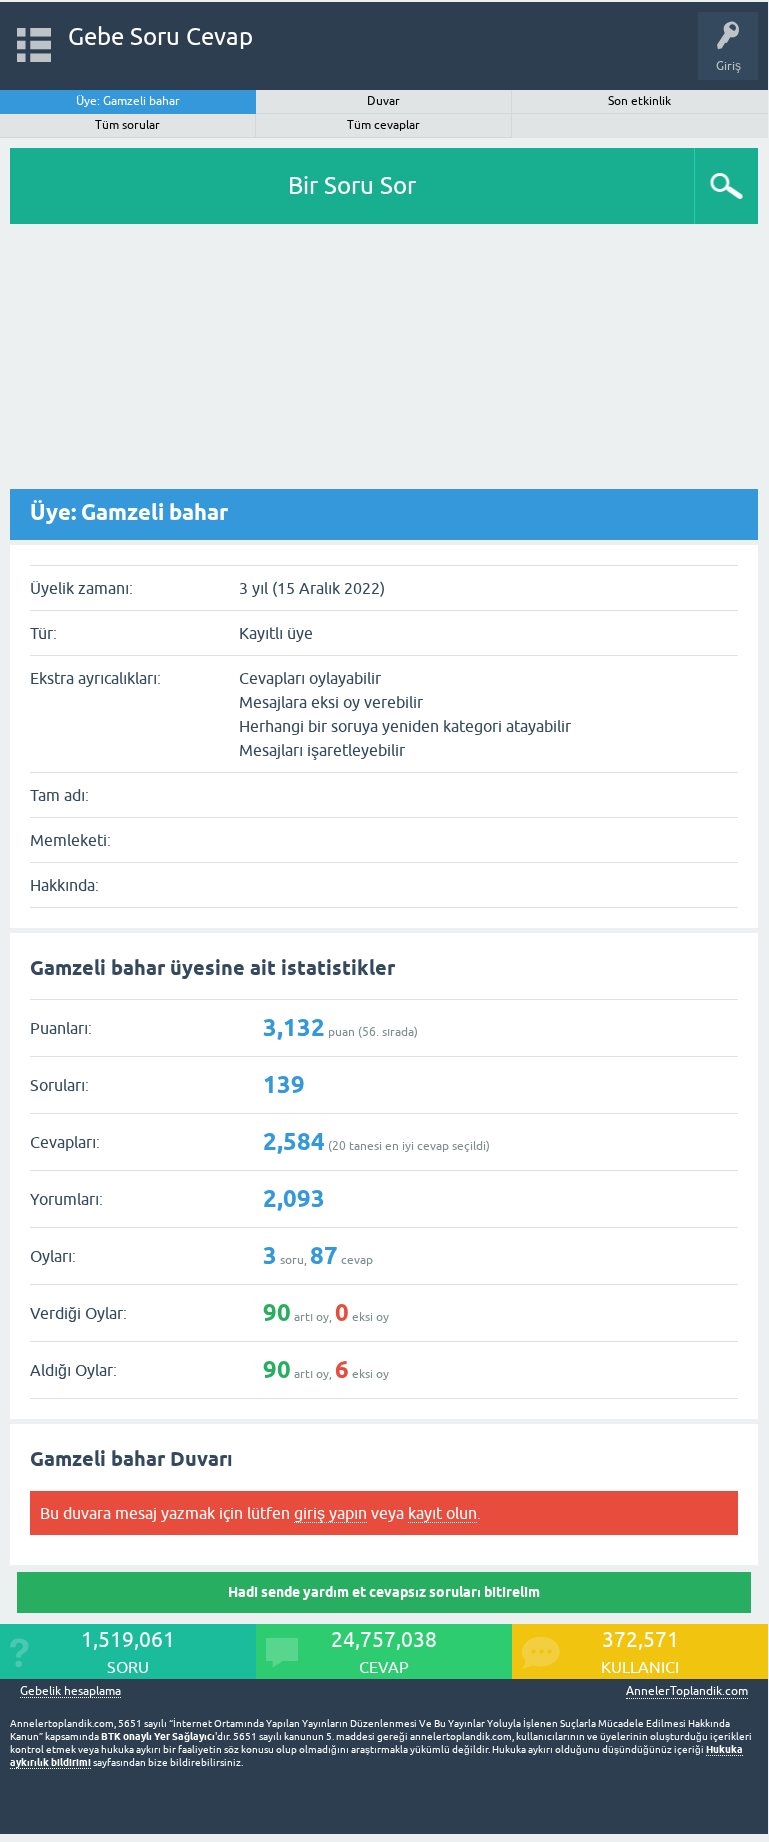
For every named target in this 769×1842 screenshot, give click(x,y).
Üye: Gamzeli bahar (128, 101)
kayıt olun (442, 1513)
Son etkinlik (639, 101)
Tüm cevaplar (383, 125)
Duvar (383, 101)
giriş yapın (330, 1513)
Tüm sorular (127, 125)
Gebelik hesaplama (70, 1691)
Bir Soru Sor (352, 185)
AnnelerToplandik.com (687, 1691)
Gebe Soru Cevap (160, 36)
